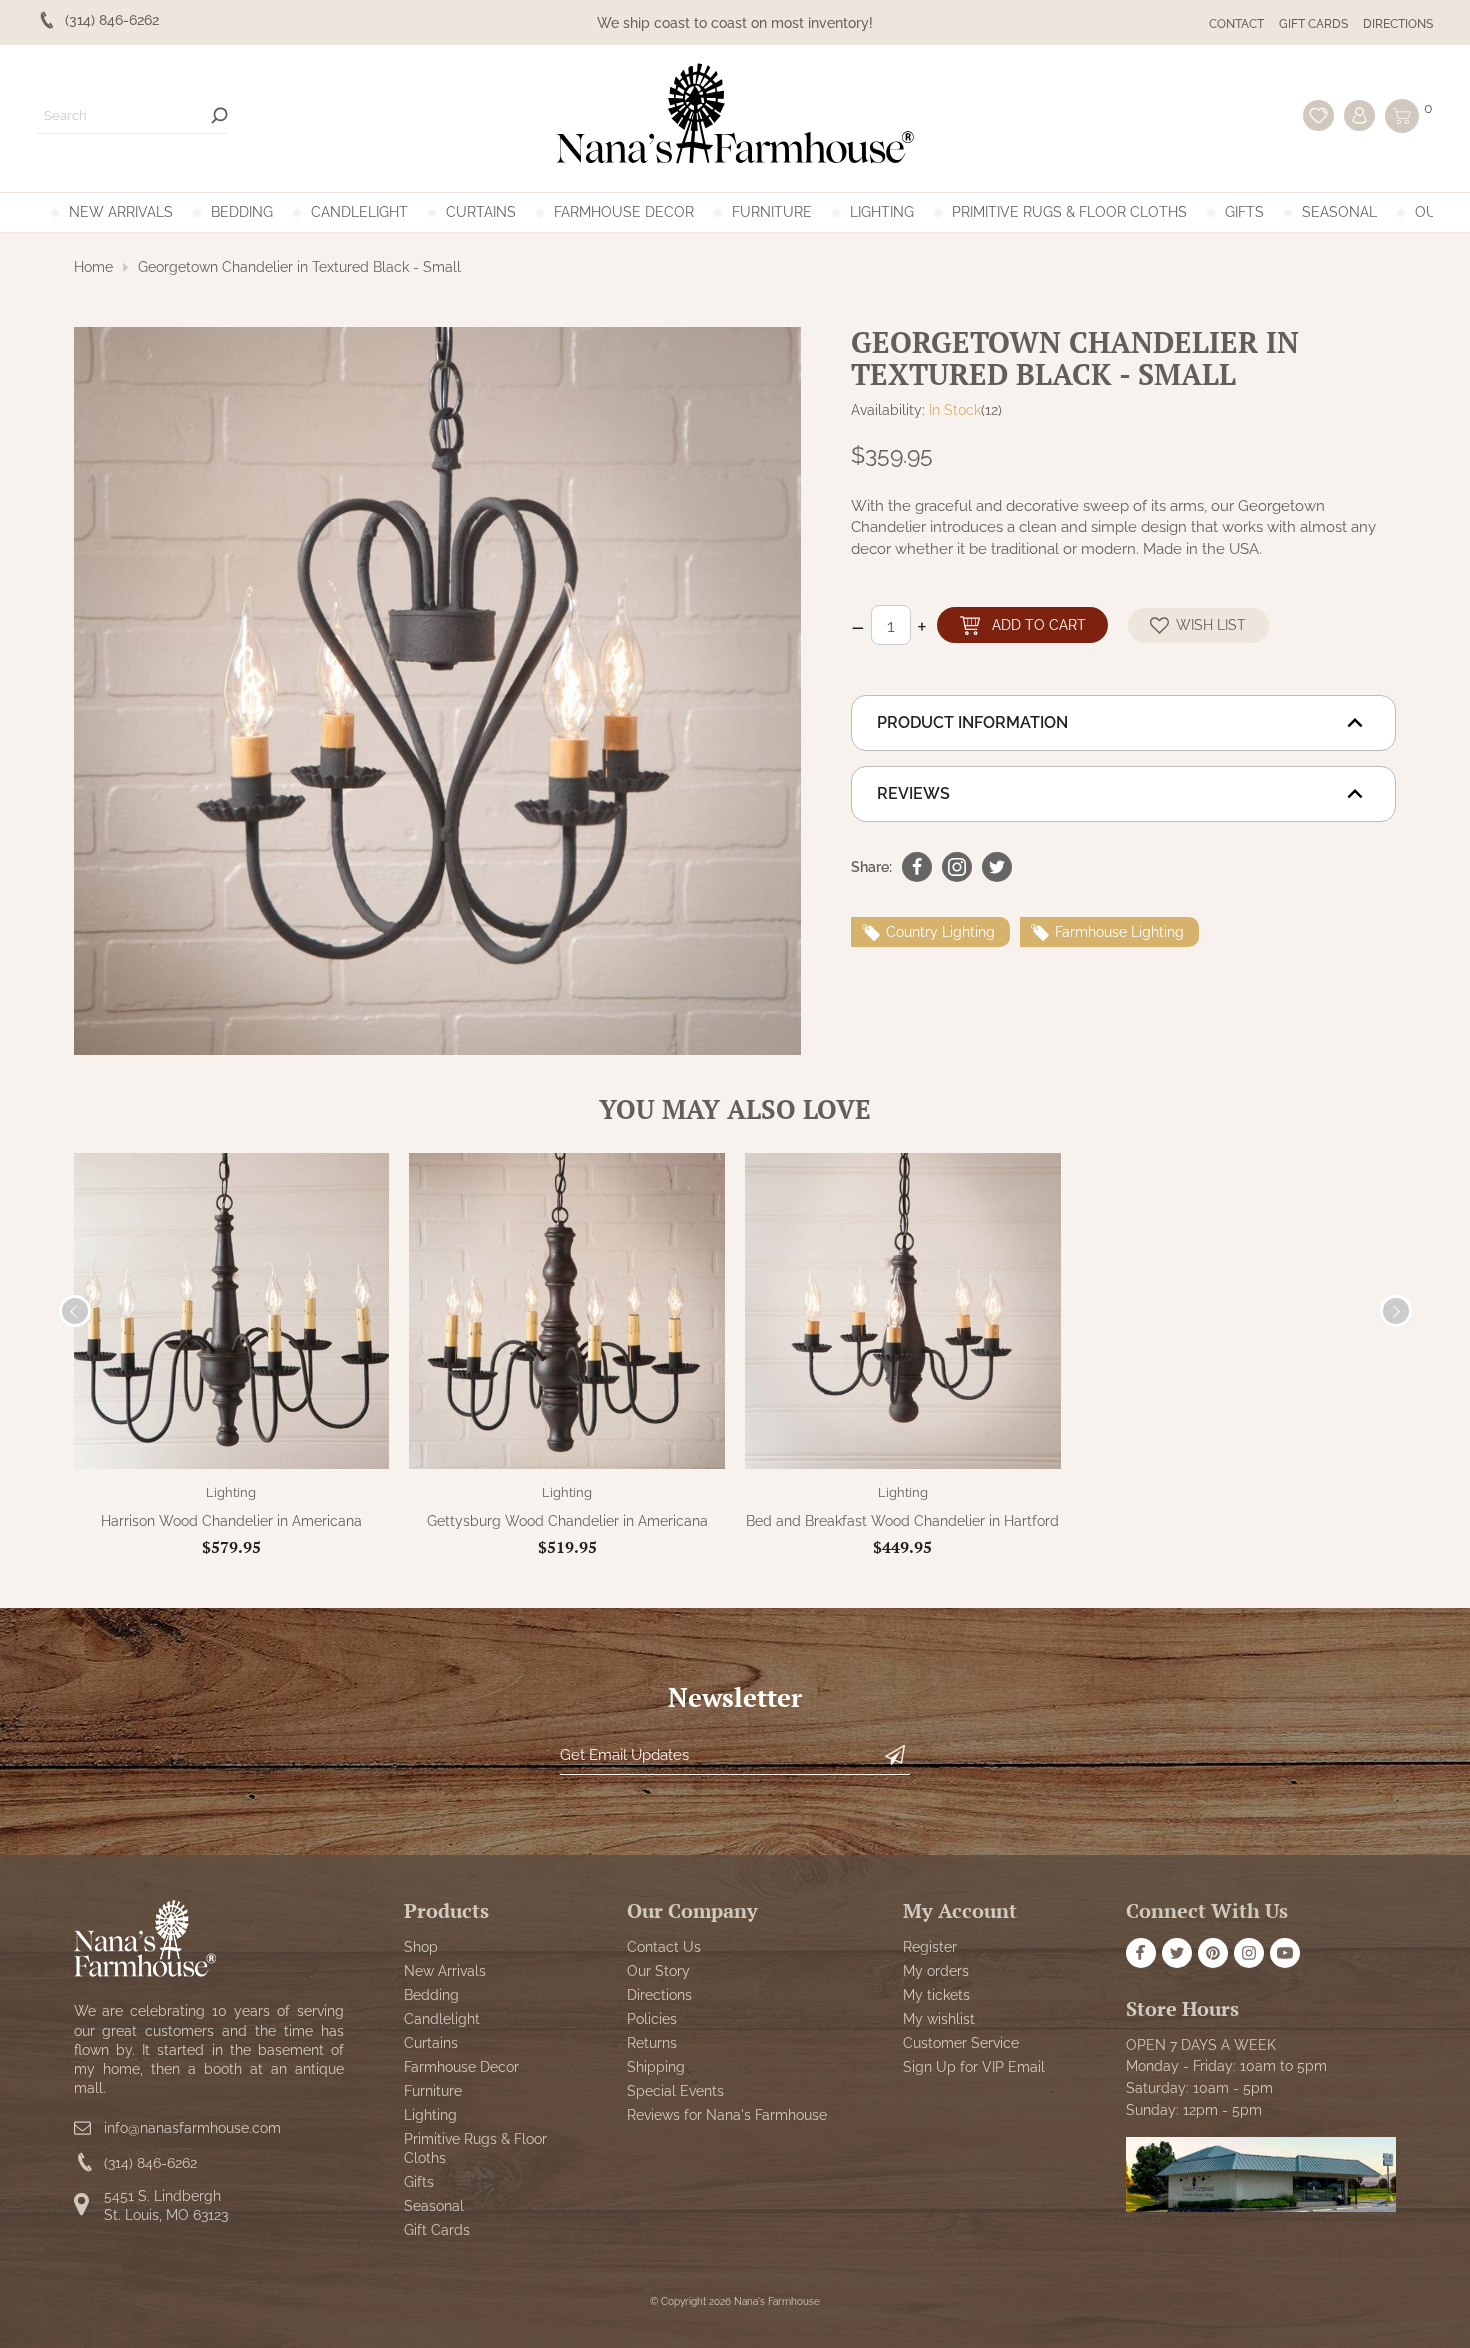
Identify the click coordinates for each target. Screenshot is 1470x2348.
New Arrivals (121, 212)
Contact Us (664, 1947)
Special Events (675, 2091)
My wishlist (939, 2019)
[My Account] (1359, 115)
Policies (652, 2019)
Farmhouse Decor (624, 212)
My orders (936, 1971)
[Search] (219, 115)
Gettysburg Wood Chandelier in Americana (567, 1521)
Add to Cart (1039, 624)
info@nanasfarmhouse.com (192, 2128)
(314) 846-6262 (150, 2163)
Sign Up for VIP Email (974, 2067)
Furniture (772, 212)
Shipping (656, 2067)
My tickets (936, 1995)
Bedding (242, 212)
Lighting (882, 212)
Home (93, 267)
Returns (652, 2043)
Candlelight (359, 212)
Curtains (481, 212)
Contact (1236, 24)
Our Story (658, 1971)
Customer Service (961, 2043)
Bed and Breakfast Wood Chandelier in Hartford (902, 1521)
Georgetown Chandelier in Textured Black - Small (299, 267)
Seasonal (1339, 212)
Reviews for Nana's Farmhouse (727, 2115)
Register (930, 1947)
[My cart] (1402, 116)
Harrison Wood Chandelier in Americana (231, 1521)
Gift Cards (1313, 24)
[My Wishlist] (1318, 115)
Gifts (1244, 212)
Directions (1398, 24)
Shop (421, 1947)
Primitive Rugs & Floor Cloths (1069, 212)
